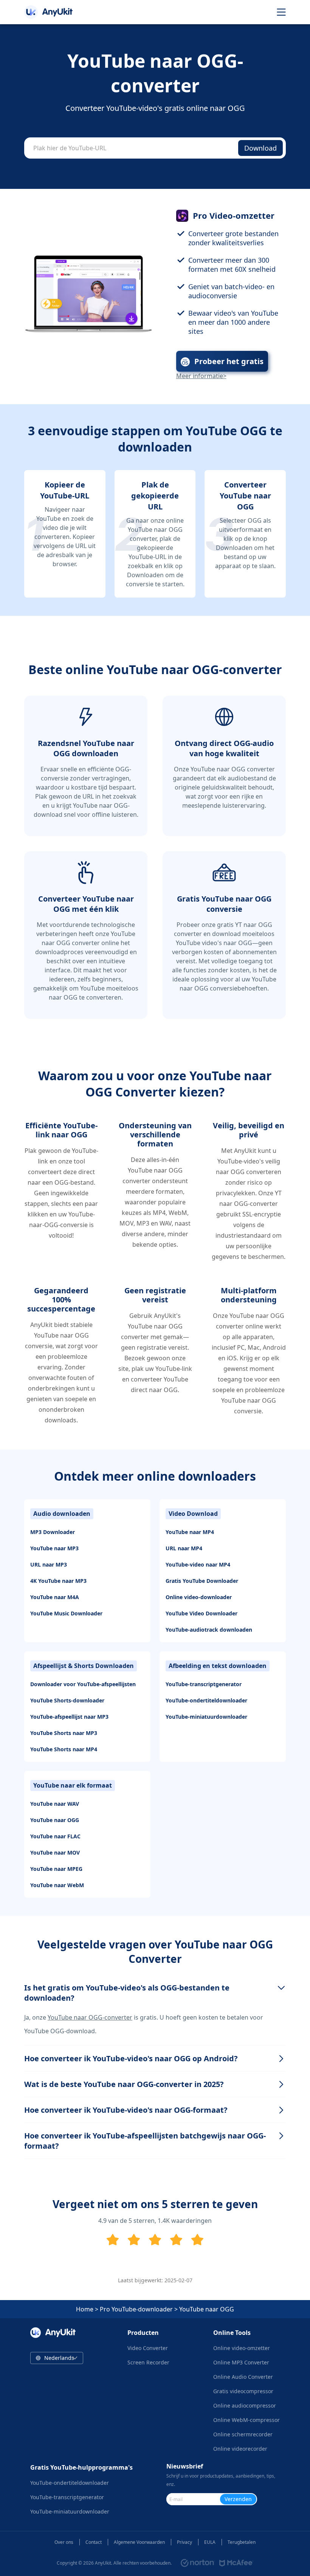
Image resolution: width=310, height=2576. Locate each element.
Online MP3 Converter (241, 2362)
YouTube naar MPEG (56, 1869)
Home (85, 2309)
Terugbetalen (242, 2542)
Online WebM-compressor (246, 2420)
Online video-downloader (199, 1597)
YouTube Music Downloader (66, 1613)
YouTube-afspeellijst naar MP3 (69, 1717)
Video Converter (148, 2348)
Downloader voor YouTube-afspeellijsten (83, 1684)
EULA (210, 2542)
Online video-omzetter (242, 2348)
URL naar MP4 (184, 1548)
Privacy (184, 2542)
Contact (94, 2542)
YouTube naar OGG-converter (90, 2017)
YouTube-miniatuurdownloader (206, 1717)
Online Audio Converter (243, 2377)
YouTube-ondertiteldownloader (206, 1700)
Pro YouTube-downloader (136, 2309)
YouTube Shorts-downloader (67, 1700)
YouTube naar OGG (55, 1820)
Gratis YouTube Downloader (202, 1581)
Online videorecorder (240, 2449)
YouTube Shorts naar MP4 (64, 1749)
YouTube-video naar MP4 (198, 1564)
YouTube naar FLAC (55, 1836)
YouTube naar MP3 (54, 1548)
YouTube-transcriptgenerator (204, 1684)
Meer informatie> (201, 376)
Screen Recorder (148, 2362)
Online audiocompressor (245, 2405)
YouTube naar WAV (55, 1804)
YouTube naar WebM (57, 1885)
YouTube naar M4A (55, 1597)
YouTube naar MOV (55, 1853)
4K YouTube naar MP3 (58, 1581)
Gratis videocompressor (243, 2391)
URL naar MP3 (49, 1564)
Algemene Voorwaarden (139, 2542)
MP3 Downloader (53, 1532)
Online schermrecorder (243, 2434)
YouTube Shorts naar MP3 (64, 1733)
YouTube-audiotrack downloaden (209, 1630)
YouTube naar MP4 (190, 1532)
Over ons (64, 2542)
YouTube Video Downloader (201, 1613)
